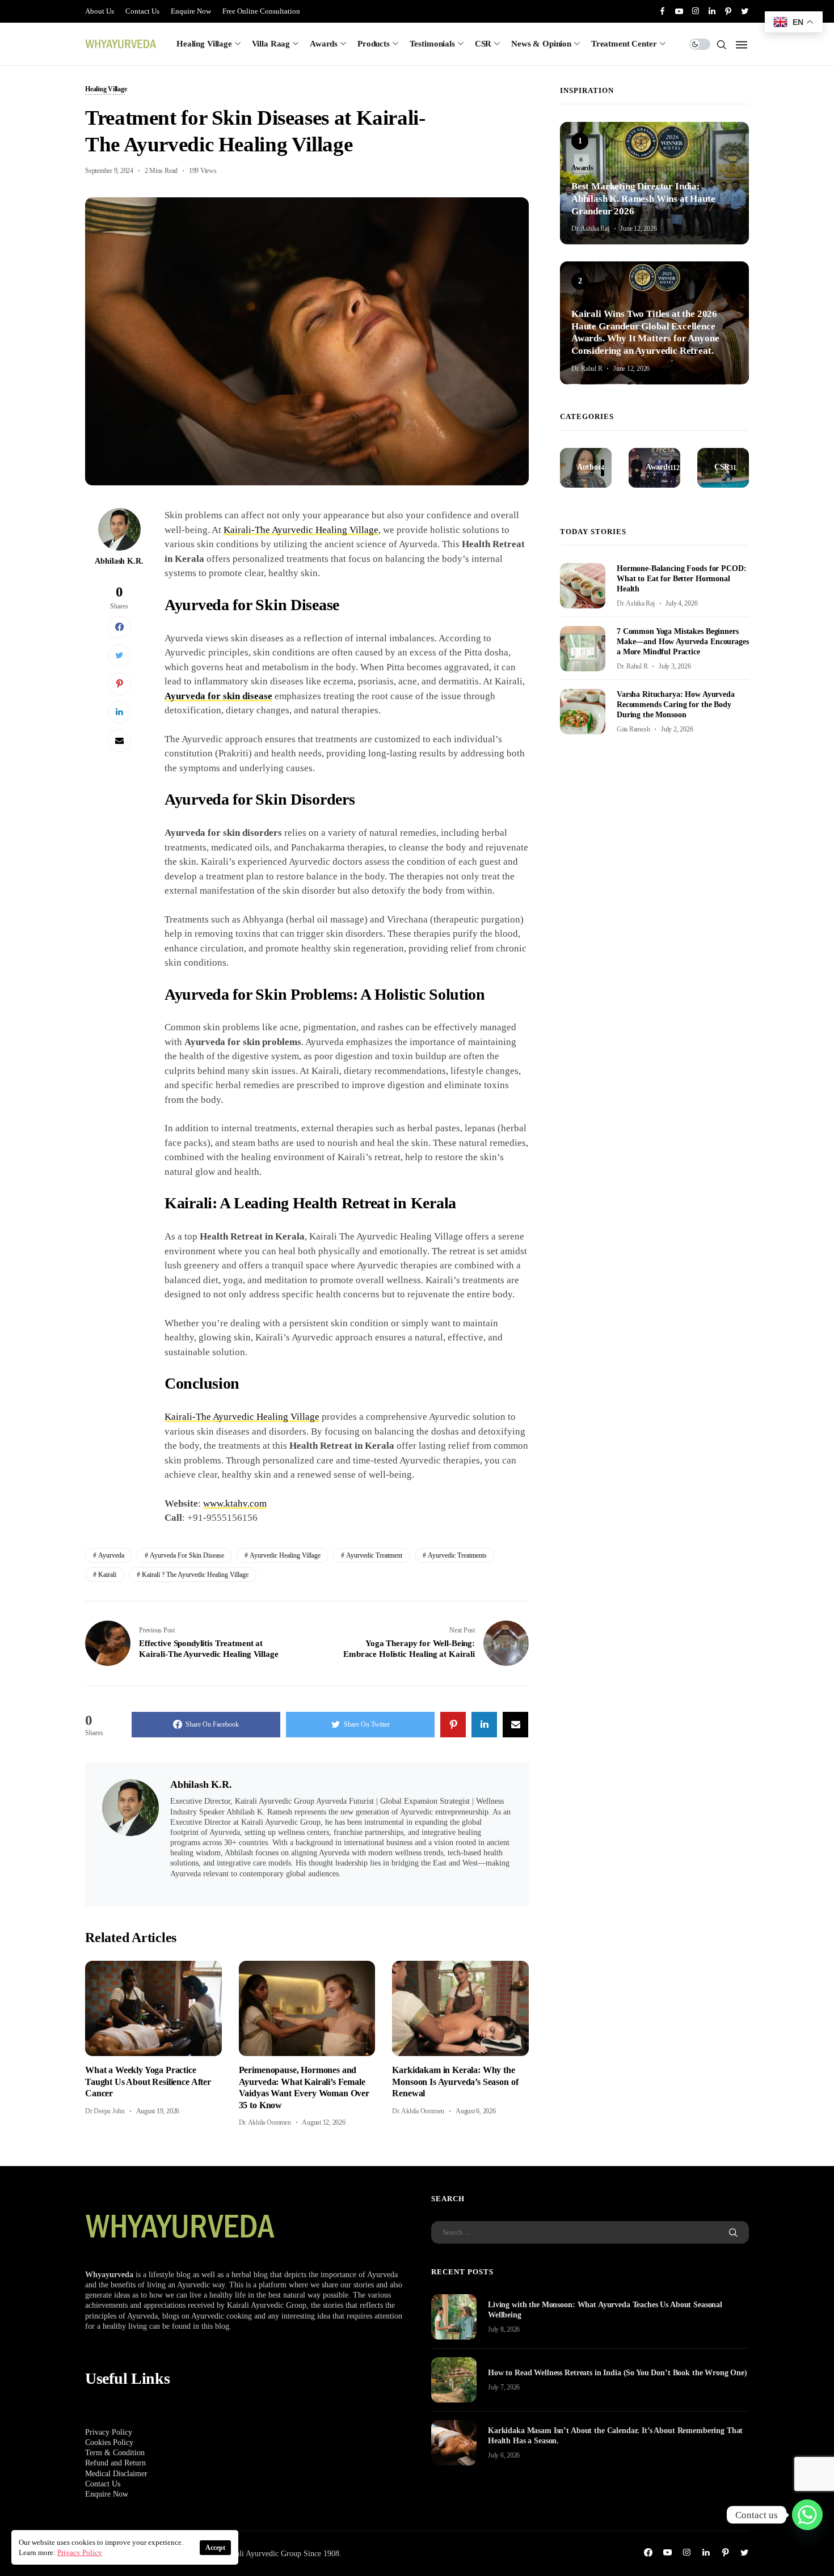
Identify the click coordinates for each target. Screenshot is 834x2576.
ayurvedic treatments (457, 1555)
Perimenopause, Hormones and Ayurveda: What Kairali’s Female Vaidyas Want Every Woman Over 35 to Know (304, 2087)
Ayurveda (111, 1555)
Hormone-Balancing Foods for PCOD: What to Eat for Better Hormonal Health (681, 579)
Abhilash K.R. (119, 561)
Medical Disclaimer (116, 2474)
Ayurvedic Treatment (374, 1555)
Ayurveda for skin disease (218, 696)
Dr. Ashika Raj (590, 229)
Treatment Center (624, 44)
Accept (215, 2548)
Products (374, 44)
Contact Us (142, 11)
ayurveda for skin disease (187, 1555)
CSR (483, 44)
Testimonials (432, 44)
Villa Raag (271, 44)
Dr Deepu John (105, 2111)
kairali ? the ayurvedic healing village (195, 1575)
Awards (324, 44)
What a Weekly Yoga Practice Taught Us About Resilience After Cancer (148, 2082)
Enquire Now (191, 11)
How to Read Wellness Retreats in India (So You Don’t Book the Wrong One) (618, 2373)
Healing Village (204, 44)
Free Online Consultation (261, 11)
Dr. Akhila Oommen (265, 2122)
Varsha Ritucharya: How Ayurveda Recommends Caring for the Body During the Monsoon (676, 705)
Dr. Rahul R (587, 369)
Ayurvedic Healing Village (285, 1555)
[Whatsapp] (807, 2515)
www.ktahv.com (235, 1503)
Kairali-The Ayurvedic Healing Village (301, 530)
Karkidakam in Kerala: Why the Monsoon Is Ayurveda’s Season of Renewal (455, 2082)
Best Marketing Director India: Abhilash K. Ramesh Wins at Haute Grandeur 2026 (643, 199)
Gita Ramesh (633, 729)
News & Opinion (541, 44)
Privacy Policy (109, 2432)
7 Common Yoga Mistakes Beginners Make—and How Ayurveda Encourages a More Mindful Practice (683, 642)
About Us (100, 11)
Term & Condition (115, 2453)
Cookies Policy (109, 2442)
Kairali (107, 1575)
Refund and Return (115, 2463)
